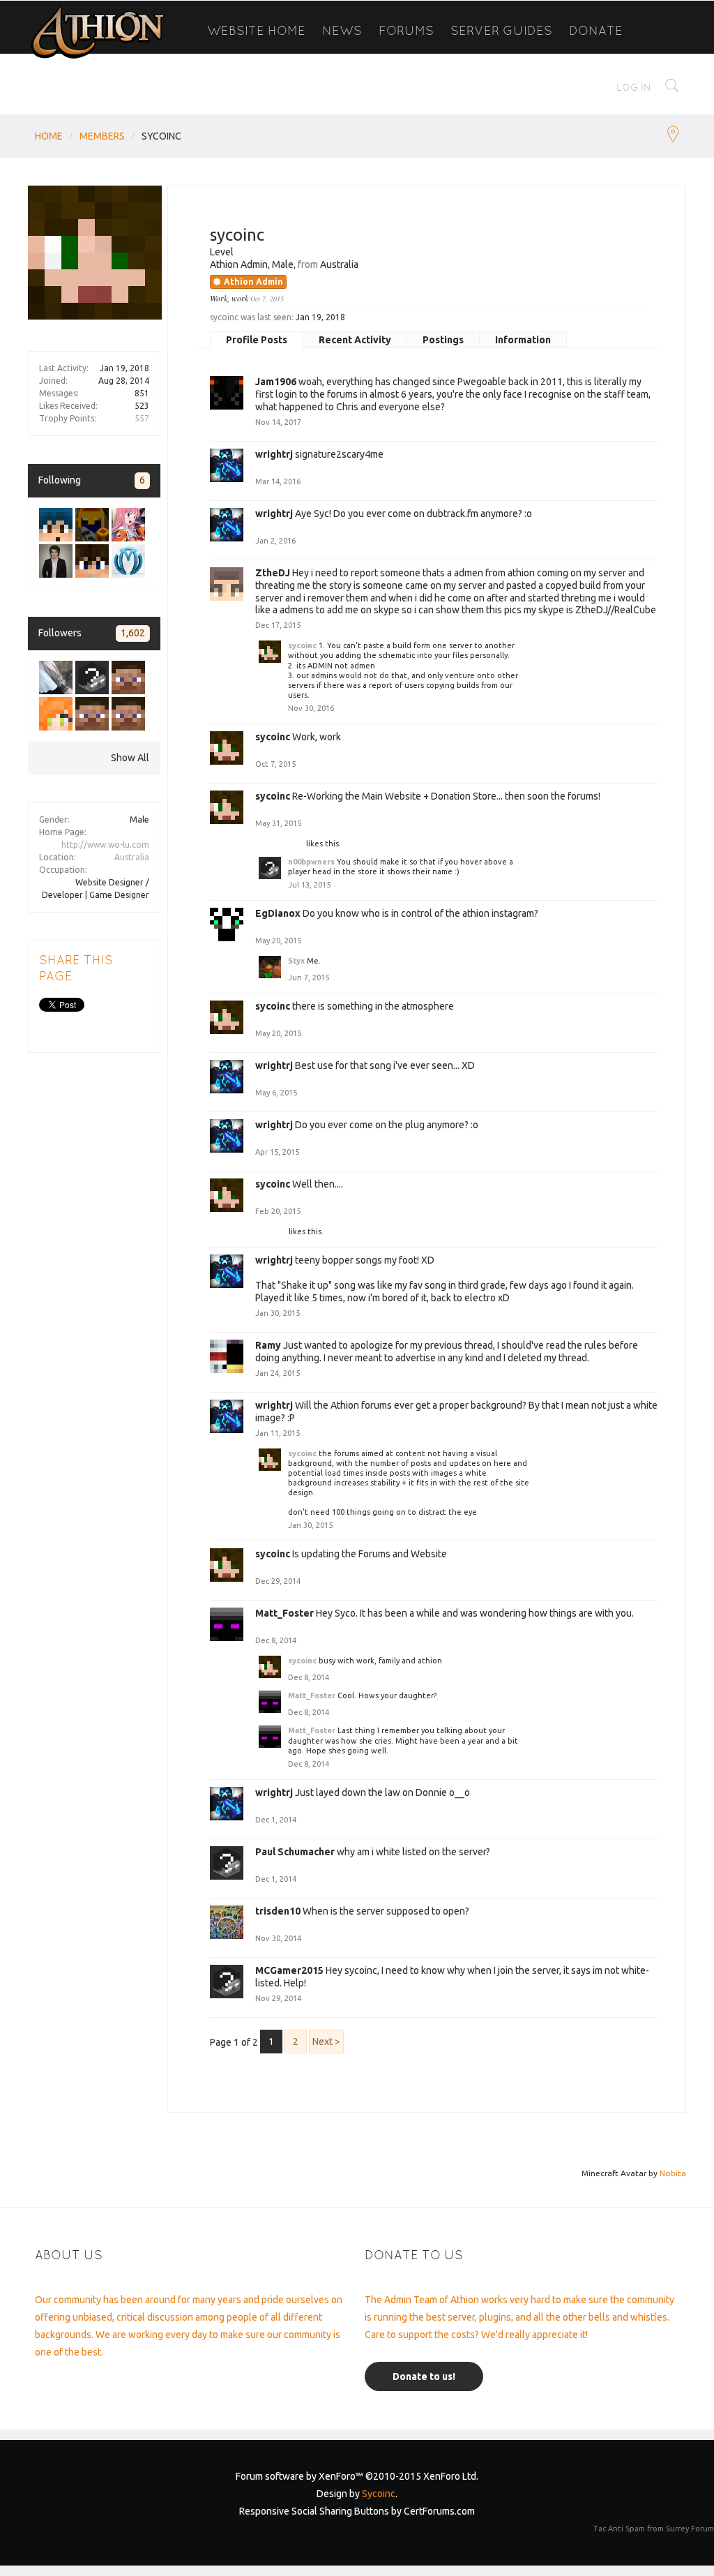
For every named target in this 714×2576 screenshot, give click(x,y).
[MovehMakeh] (56, 525)
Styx (296, 961)
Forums (406, 30)
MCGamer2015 (289, 1970)
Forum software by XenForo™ (357, 2476)
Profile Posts (257, 340)
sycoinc (302, 645)
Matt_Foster (284, 1613)
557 (142, 418)
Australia (132, 857)
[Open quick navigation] (673, 136)
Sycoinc (379, 2494)
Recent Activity (355, 340)
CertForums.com (439, 2511)
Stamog (273, 1231)
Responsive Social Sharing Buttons (314, 2511)
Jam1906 (276, 382)
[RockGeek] (128, 525)
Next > (326, 2042)
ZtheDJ (273, 573)
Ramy (268, 1345)
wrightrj (274, 454)
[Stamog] (92, 561)
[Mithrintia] (128, 561)
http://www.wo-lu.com (105, 845)
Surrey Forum (690, 2529)
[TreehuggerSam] (92, 677)
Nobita (673, 2173)
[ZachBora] (92, 525)
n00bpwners (281, 844)
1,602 (133, 633)
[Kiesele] (128, 677)
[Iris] (92, 714)
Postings (443, 340)
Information (523, 340)
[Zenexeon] (128, 714)
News (342, 30)
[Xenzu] (56, 561)
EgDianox (278, 913)
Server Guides (501, 30)
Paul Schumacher (295, 1852)
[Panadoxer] (56, 677)
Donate (596, 30)
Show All (130, 758)
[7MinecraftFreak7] (56, 714)
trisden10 (278, 1911)
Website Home (256, 30)
